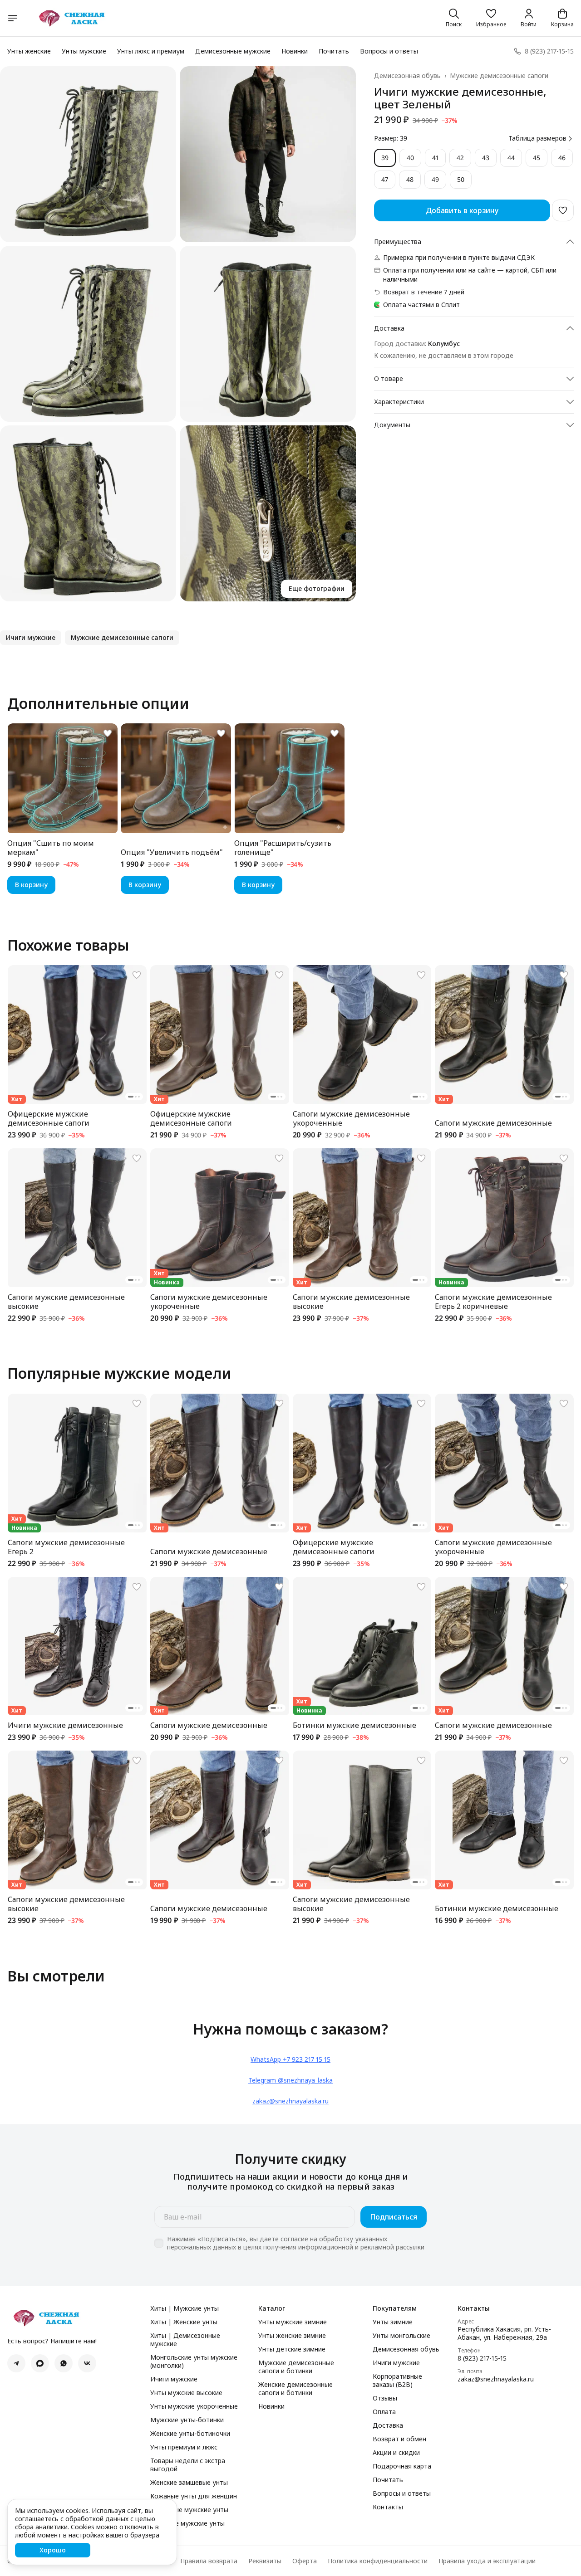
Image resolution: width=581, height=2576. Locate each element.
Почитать (334, 51)
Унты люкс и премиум (151, 51)
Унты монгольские (401, 2336)
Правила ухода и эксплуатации (487, 2561)
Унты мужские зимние (293, 2322)
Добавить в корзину (462, 210)
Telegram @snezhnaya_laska (290, 2080)
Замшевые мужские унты (189, 2510)
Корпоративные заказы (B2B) (397, 2381)
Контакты (388, 2507)
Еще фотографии (317, 588)
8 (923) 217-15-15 (482, 2358)
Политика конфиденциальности (378, 2561)
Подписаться (394, 2217)
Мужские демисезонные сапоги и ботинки (296, 2367)
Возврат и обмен (399, 2439)
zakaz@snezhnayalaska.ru (290, 2101)
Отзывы (385, 2398)
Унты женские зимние (292, 2336)
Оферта (305, 2561)
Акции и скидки (396, 2453)
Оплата (384, 2412)
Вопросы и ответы (389, 51)
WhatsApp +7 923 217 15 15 (290, 2059)
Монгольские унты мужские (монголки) (194, 2361)
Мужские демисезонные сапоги (499, 76)
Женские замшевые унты (189, 2483)
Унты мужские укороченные (194, 2406)
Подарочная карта (402, 2466)
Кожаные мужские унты (187, 2523)
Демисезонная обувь (407, 76)
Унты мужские (84, 51)
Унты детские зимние (292, 2349)
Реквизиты (265, 2561)
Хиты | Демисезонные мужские (185, 2340)
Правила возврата (209, 2561)
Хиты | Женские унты (184, 2322)
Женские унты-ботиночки (190, 2434)
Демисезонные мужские (233, 51)
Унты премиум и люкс (184, 2447)
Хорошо (53, 2550)
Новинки (295, 51)
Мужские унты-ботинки (187, 2420)
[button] (491, 18)
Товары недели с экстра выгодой (188, 2465)
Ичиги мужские (174, 2379)
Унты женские (29, 51)
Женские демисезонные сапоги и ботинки (295, 2389)
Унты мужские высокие (186, 2393)
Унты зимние (393, 2322)
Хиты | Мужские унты (185, 2308)
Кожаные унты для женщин (194, 2496)
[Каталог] (13, 18)
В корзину (31, 885)
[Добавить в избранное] (563, 210)
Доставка (388, 2425)
